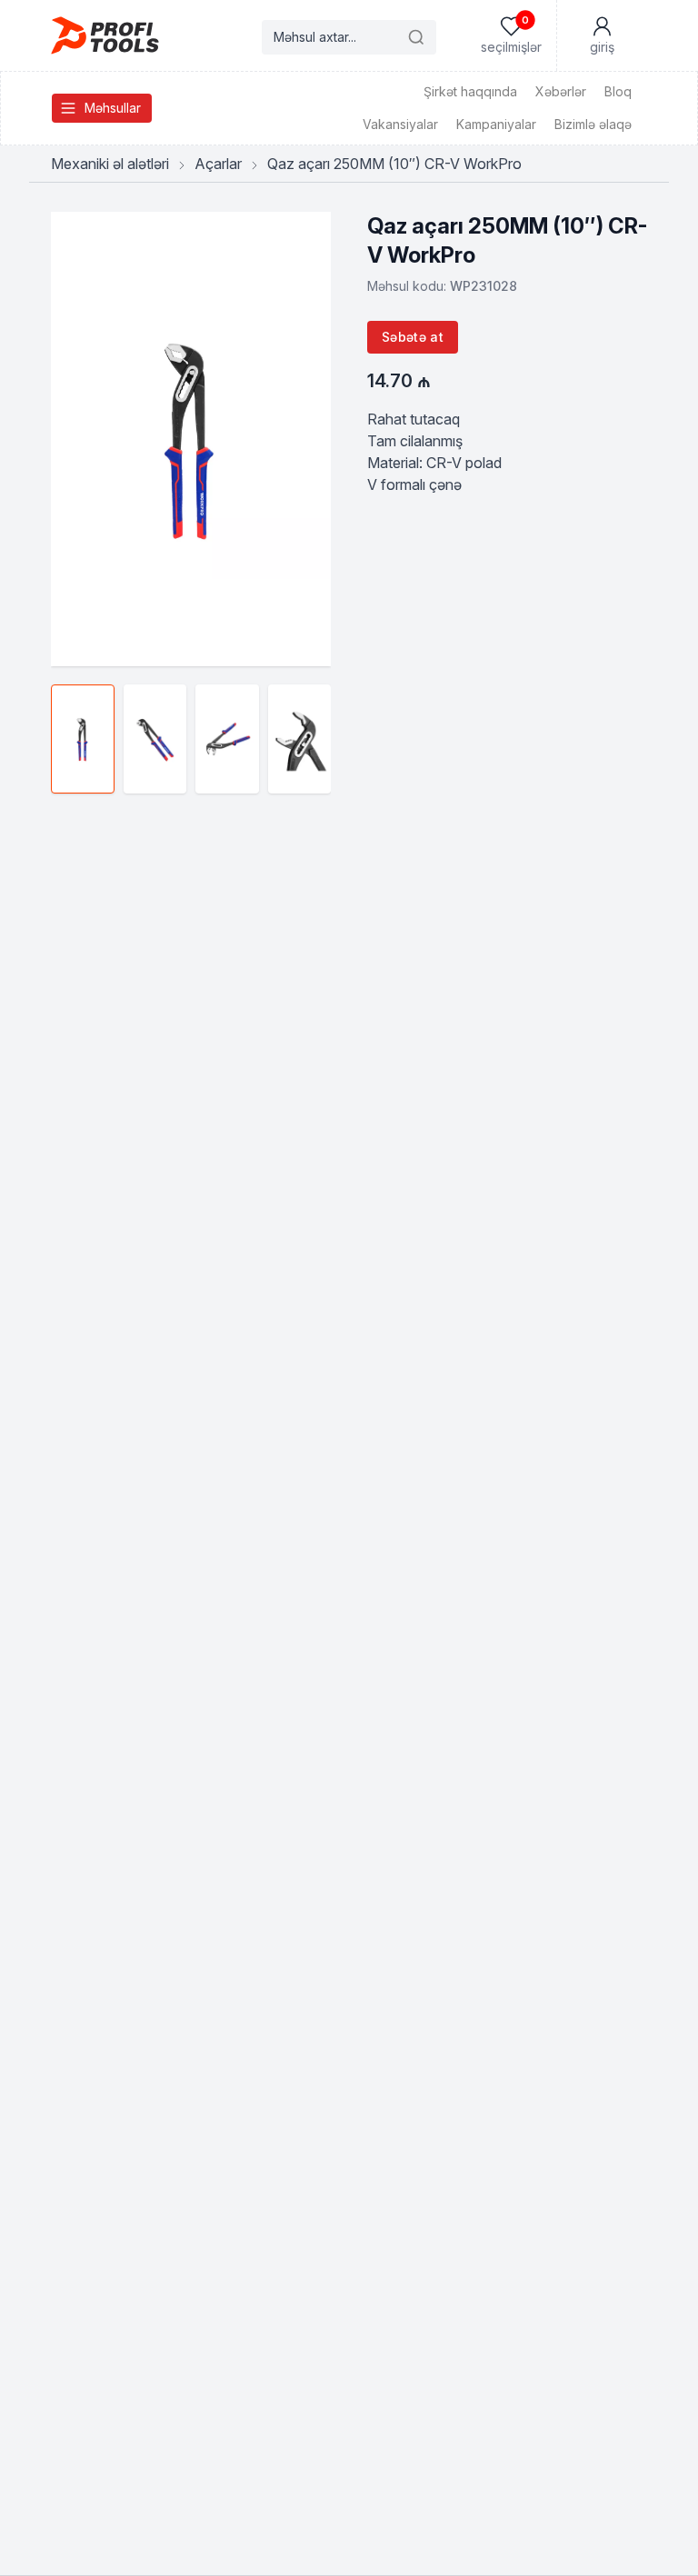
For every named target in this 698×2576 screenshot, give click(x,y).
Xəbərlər (561, 91)
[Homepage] (105, 35)
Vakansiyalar (400, 124)
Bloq (618, 91)
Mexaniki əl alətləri (110, 164)
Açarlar (218, 164)
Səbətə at (413, 337)
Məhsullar (113, 108)
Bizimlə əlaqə (593, 124)
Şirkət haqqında (470, 91)
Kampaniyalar (496, 124)
